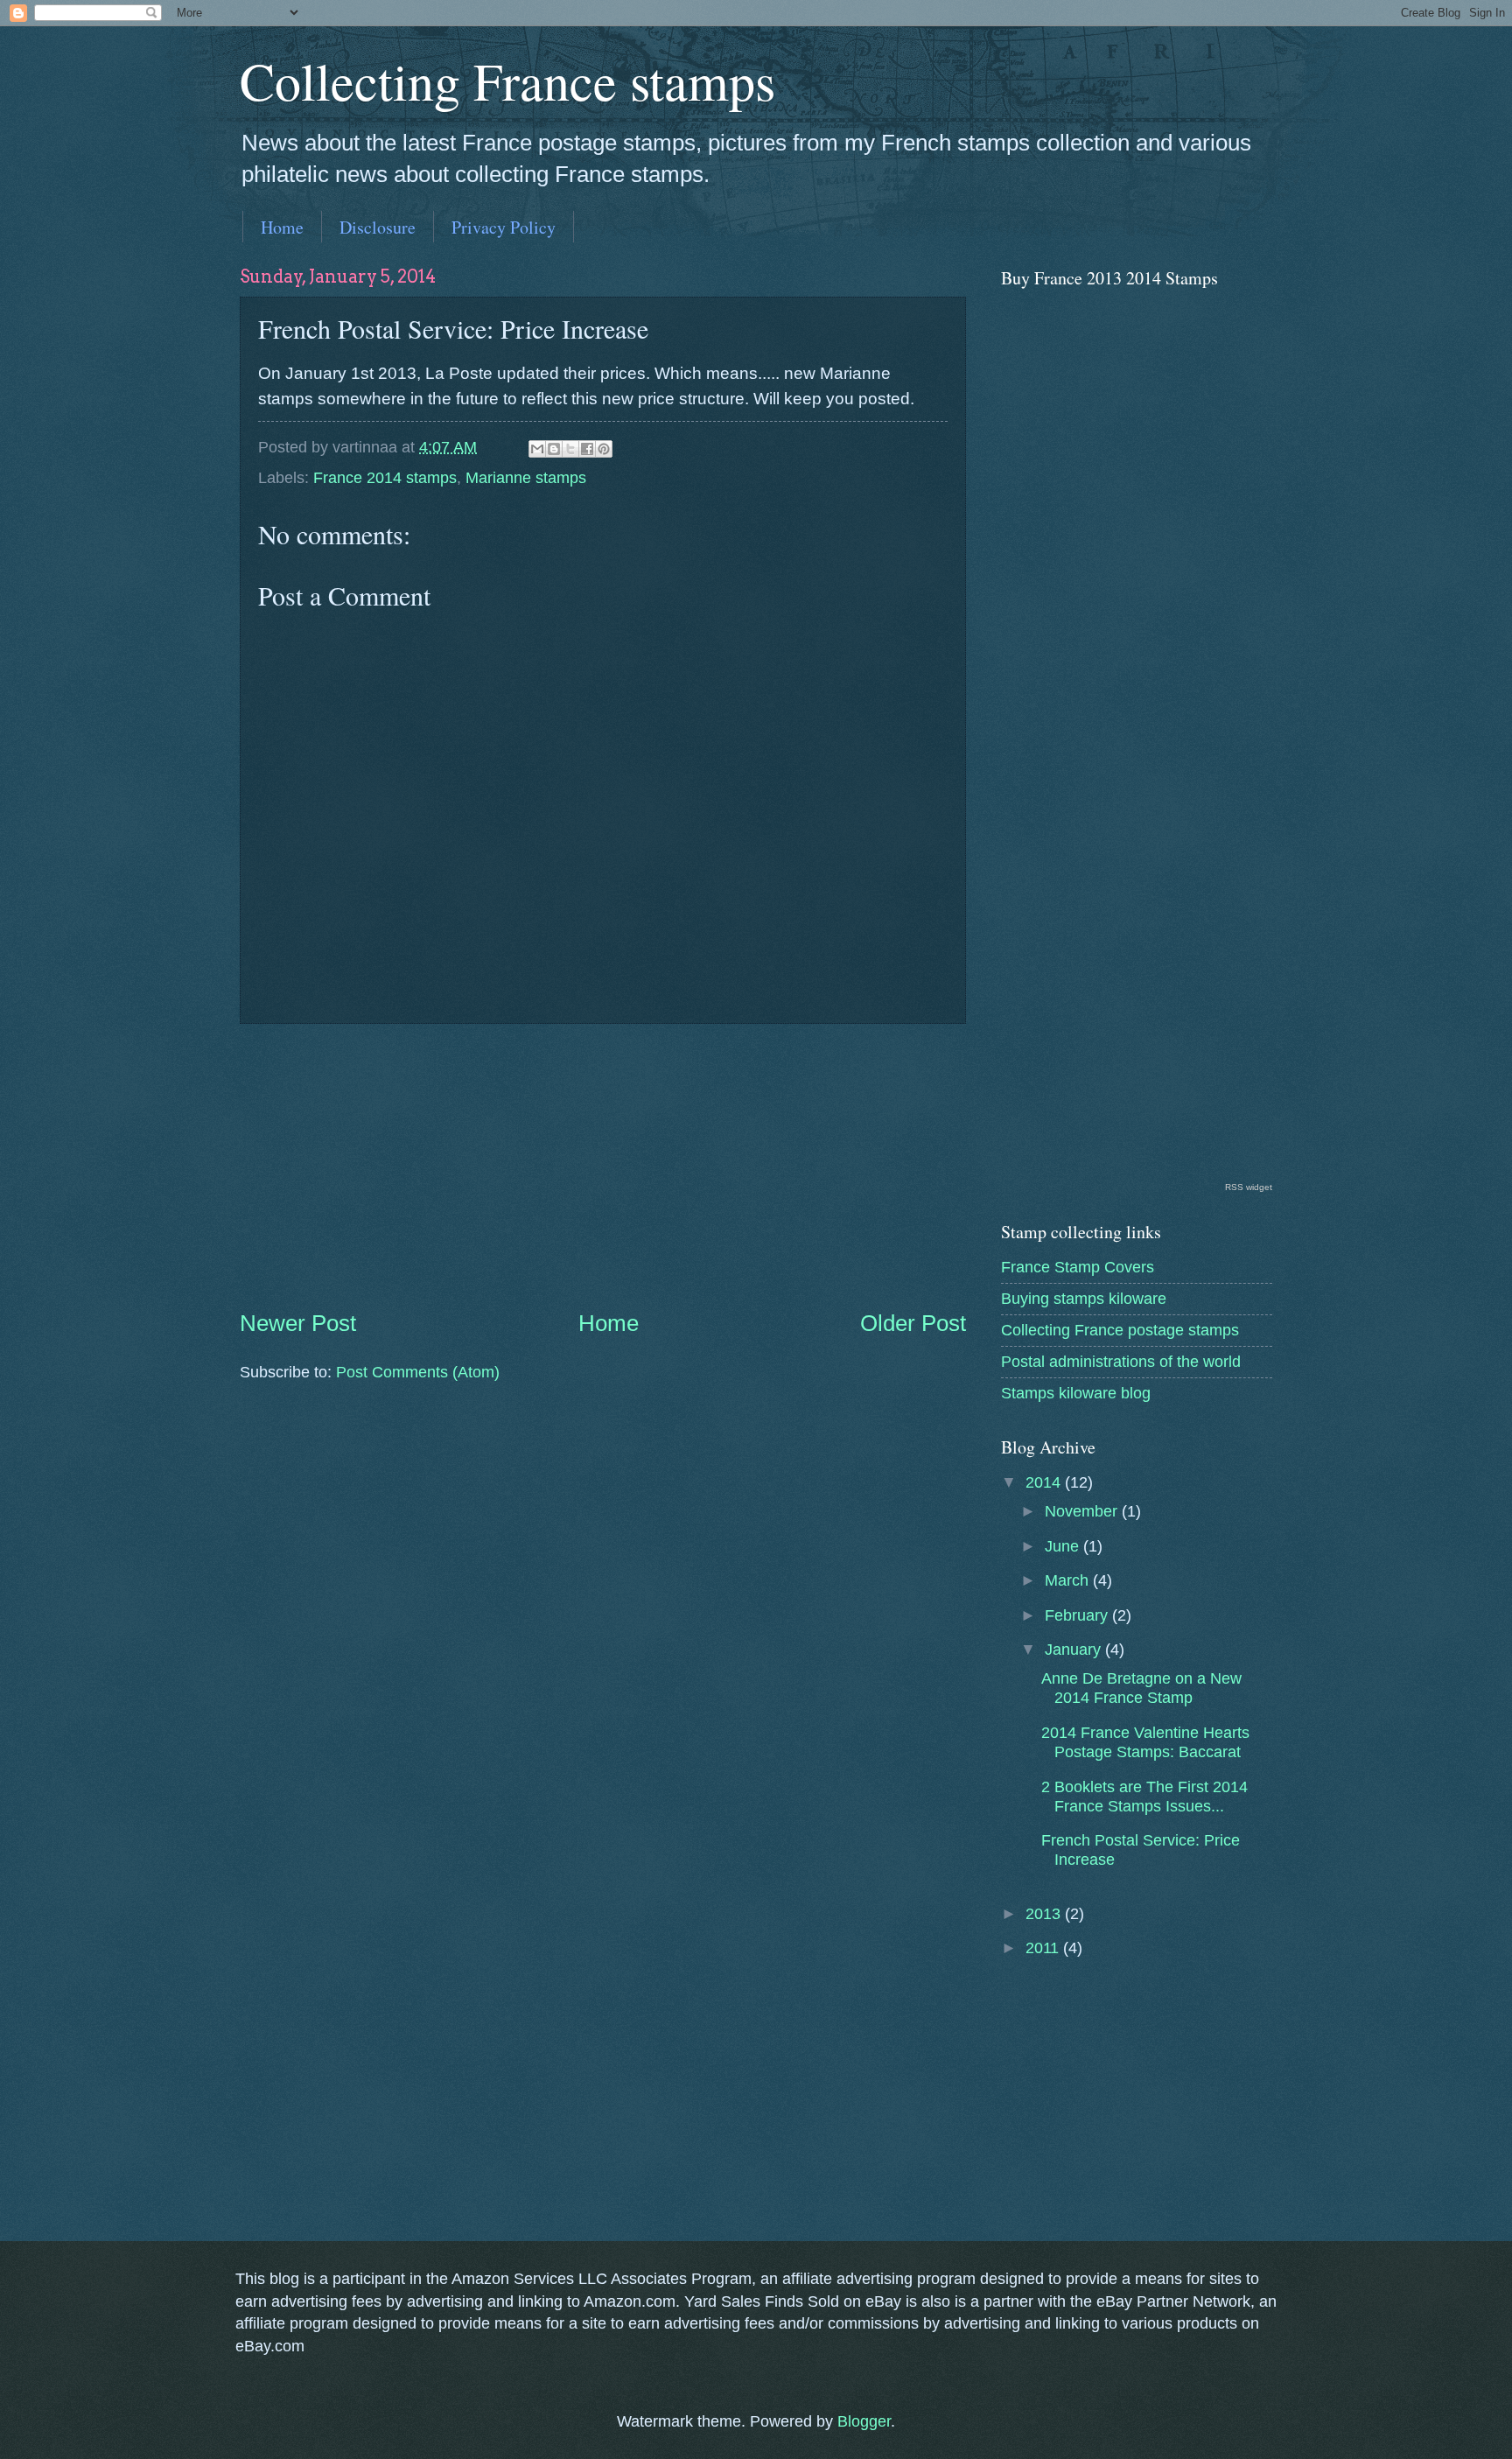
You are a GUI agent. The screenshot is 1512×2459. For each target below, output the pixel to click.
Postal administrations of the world (1121, 1361)
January (1075, 1649)
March (1069, 1580)
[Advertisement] (603, 1166)
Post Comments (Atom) (418, 1372)
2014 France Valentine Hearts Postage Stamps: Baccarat (1145, 1742)
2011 (1044, 1948)
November (1083, 1511)
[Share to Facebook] (587, 449)
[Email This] (537, 449)
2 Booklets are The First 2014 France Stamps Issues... (1144, 1796)
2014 (1045, 1482)
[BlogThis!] (554, 449)
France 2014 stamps (385, 477)
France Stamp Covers (1078, 1267)
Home (282, 227)
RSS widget (1249, 1187)
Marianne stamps (526, 477)
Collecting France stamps (507, 81)
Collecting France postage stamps (1120, 1330)
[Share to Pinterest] (604, 449)
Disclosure (378, 227)
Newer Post (298, 1323)
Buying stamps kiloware (1084, 1298)
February (1078, 1615)
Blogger (864, 2421)
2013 (1045, 1913)
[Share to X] (570, 449)
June (1064, 1546)
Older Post (913, 1323)
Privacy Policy (504, 227)
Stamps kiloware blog (1076, 1393)
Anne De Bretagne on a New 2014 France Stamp (1141, 1688)
